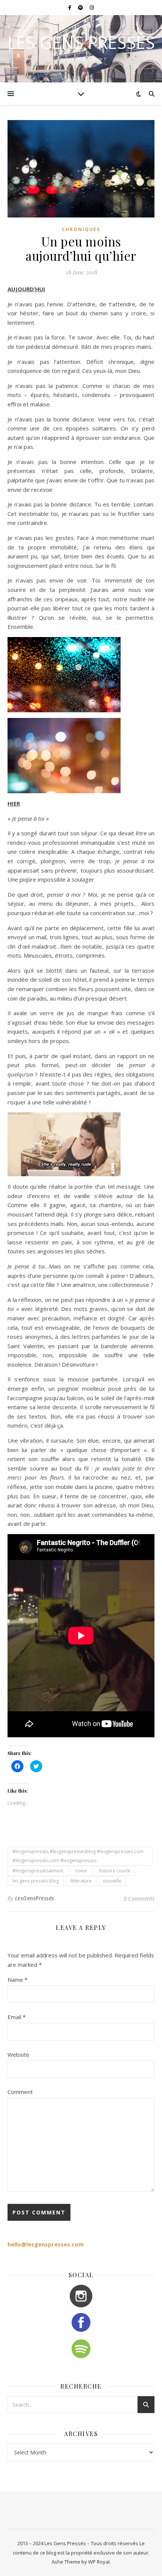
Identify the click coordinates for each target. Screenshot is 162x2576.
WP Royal (99, 2562)
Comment (20, 2092)
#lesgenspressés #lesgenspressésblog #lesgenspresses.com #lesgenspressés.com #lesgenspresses (78, 1856)
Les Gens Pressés (81, 42)
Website (18, 2054)
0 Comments (139, 1898)
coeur (81, 1871)
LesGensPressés (35, 1898)
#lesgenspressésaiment (38, 1871)
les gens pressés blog (36, 1881)
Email (17, 2017)
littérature (81, 1881)
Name (18, 1980)
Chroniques (81, 229)
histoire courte (115, 1871)
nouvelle (112, 1881)
